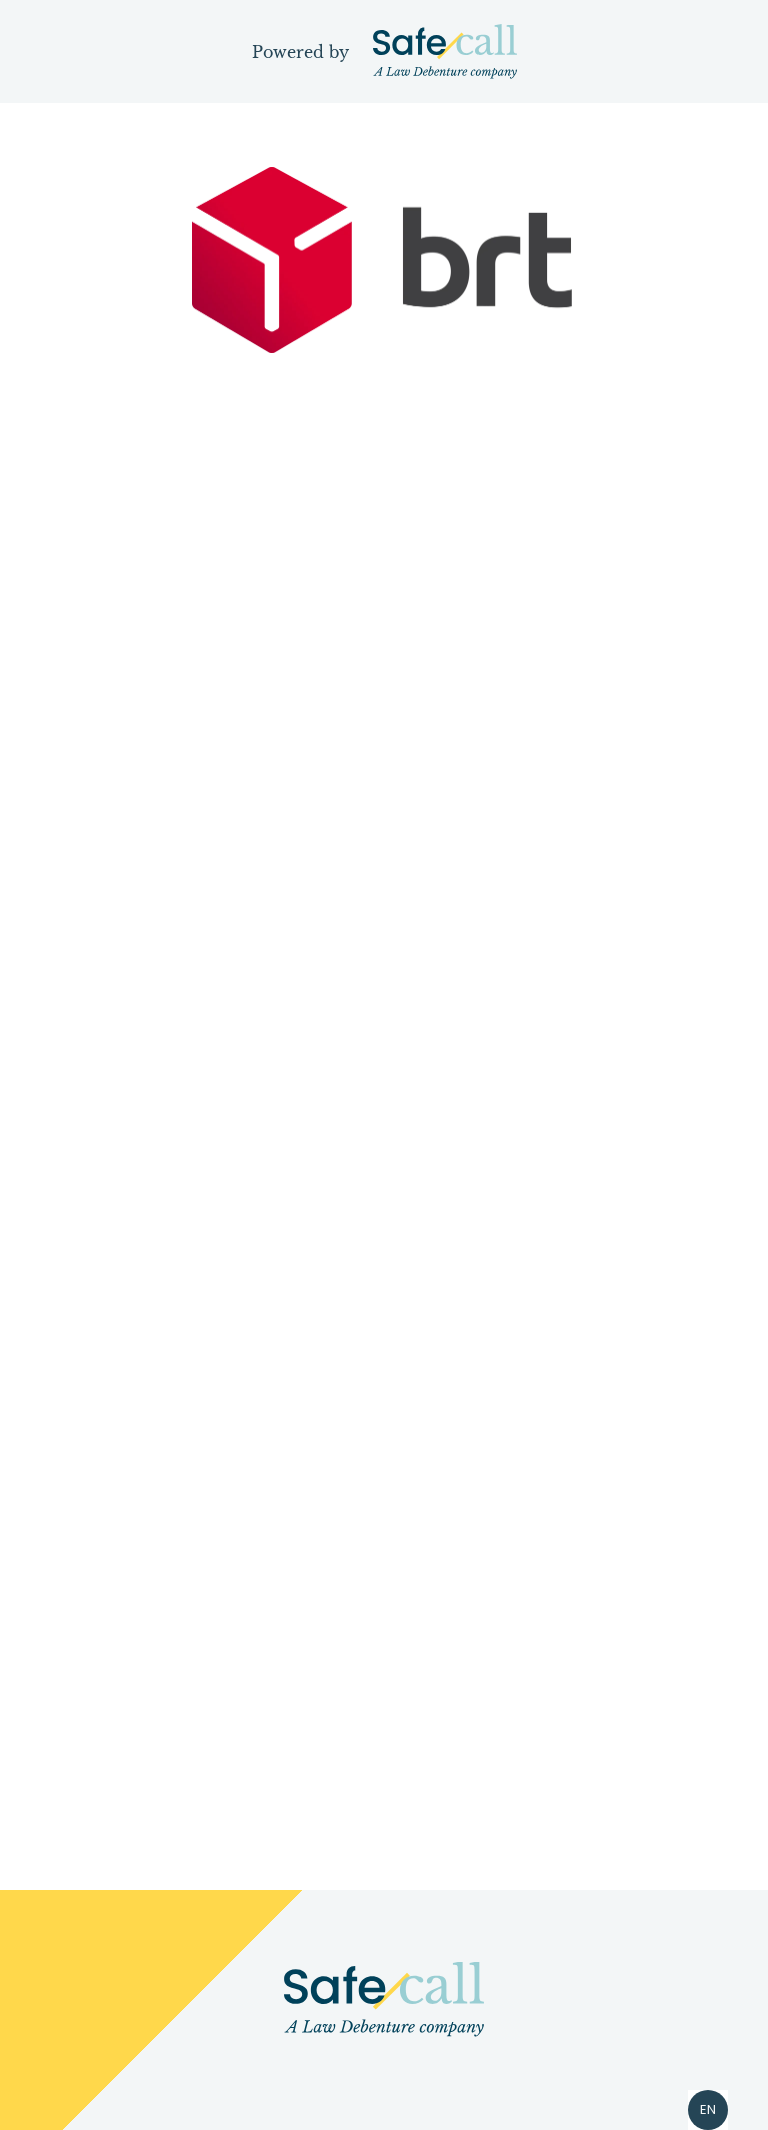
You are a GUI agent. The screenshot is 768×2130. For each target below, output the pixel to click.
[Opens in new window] (384, 1999)
